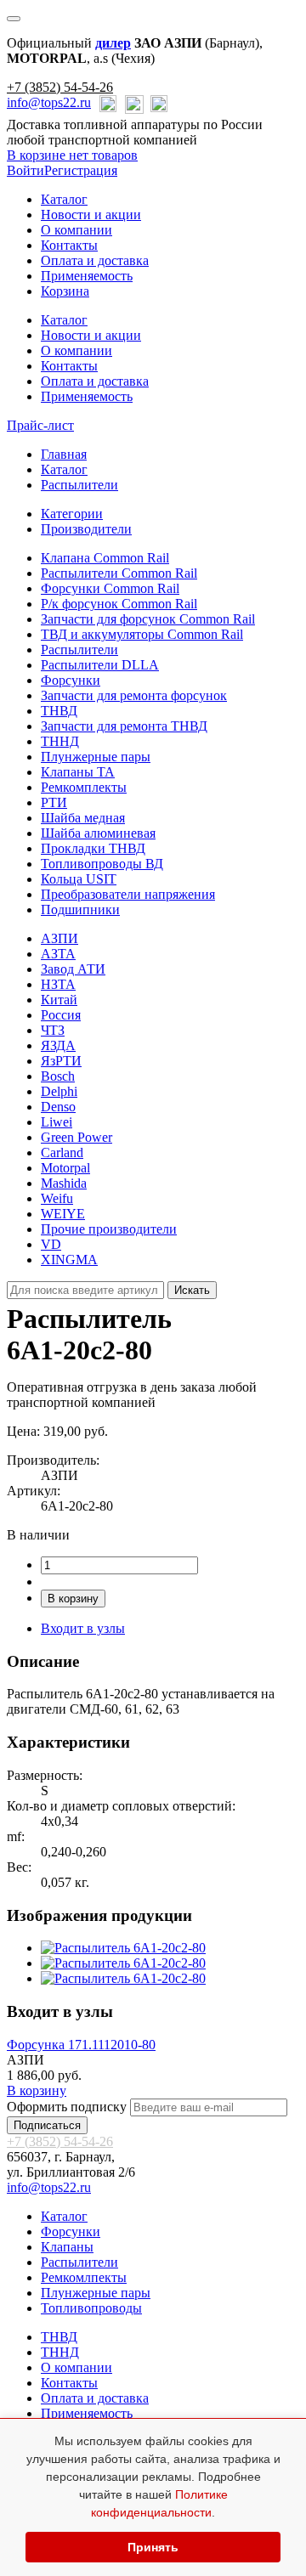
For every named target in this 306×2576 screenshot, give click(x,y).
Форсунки (71, 680)
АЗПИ (59, 938)
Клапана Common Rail (105, 558)
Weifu (57, 1198)
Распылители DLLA (100, 665)
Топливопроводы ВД (102, 864)
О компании (76, 230)
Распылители (79, 485)
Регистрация (81, 170)
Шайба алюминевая (98, 833)
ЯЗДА (58, 1045)
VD (51, 1244)
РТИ (54, 802)
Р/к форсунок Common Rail (119, 604)
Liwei (57, 1122)
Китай (59, 1000)
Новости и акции (91, 215)
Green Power (76, 1137)
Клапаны (67, 2247)
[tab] (72, 514)
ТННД (60, 741)
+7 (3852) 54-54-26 (60, 87)
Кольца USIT (79, 879)
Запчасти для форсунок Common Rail (148, 619)
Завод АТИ (73, 969)
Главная (64, 454)
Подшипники (80, 910)
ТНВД (59, 711)
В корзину (73, 1599)
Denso (58, 1107)
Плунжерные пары (96, 757)
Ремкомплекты (84, 787)
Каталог (64, 199)
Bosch (58, 1076)
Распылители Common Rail (119, 573)
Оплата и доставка (95, 260)
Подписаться (47, 2125)
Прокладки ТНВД (93, 848)
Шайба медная (83, 818)
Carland (62, 1152)
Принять (153, 2547)
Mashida (64, 1183)
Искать (192, 1290)
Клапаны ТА (78, 772)
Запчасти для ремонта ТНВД (124, 726)
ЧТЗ (53, 1030)
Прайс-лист (40, 425)
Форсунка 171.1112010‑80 (81, 2045)
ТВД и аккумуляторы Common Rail (142, 634)
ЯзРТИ (61, 1061)
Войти (25, 170)
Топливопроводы (91, 2308)
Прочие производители (109, 1229)
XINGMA (69, 1260)
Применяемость (87, 276)
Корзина (65, 291)
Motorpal (65, 1168)
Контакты (69, 245)
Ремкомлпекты (84, 2277)
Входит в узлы (83, 1628)
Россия (61, 1015)
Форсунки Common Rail (110, 588)
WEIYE (63, 1214)
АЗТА (58, 954)
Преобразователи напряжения (128, 894)
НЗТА (58, 984)
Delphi (59, 1091)
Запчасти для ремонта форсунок (134, 695)
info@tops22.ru (49, 102)
